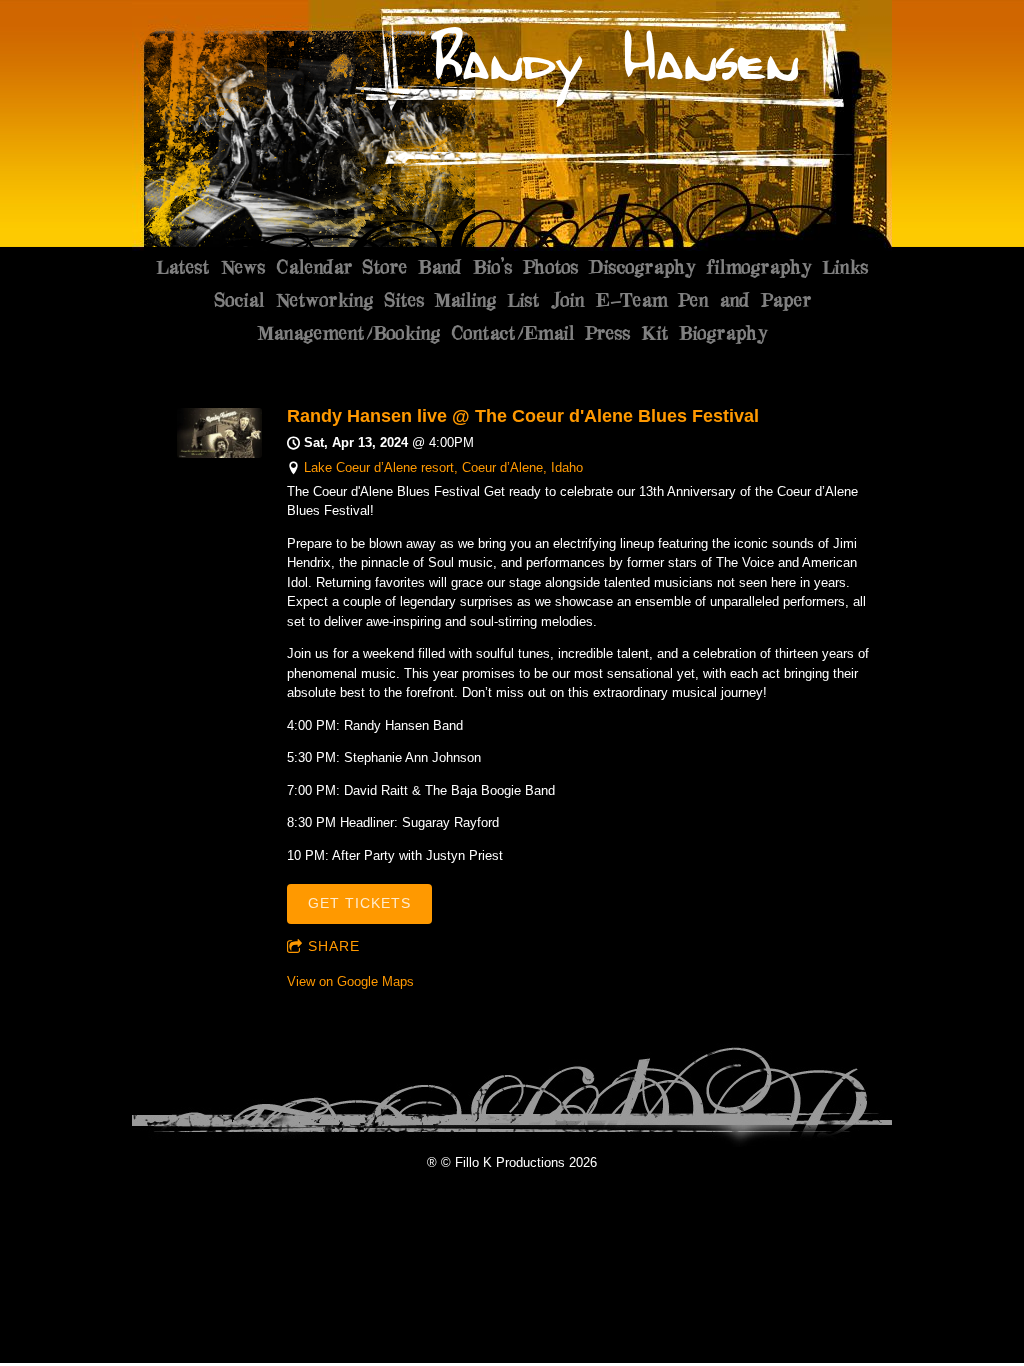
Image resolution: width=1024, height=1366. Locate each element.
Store (384, 267)
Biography (723, 333)
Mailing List (486, 300)
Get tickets (359, 903)
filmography (759, 267)
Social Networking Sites (319, 300)
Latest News (210, 267)
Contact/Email (512, 333)
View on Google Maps (350, 981)
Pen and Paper (744, 300)
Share (334, 946)
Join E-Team (608, 300)
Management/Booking (348, 333)
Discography (642, 267)
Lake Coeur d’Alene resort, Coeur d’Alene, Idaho (443, 467)
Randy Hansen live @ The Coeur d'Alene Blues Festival (523, 416)
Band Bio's (464, 267)
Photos (550, 267)
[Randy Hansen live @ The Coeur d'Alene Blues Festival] (219, 453)
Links (845, 267)
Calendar (313, 267)
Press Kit (626, 333)
